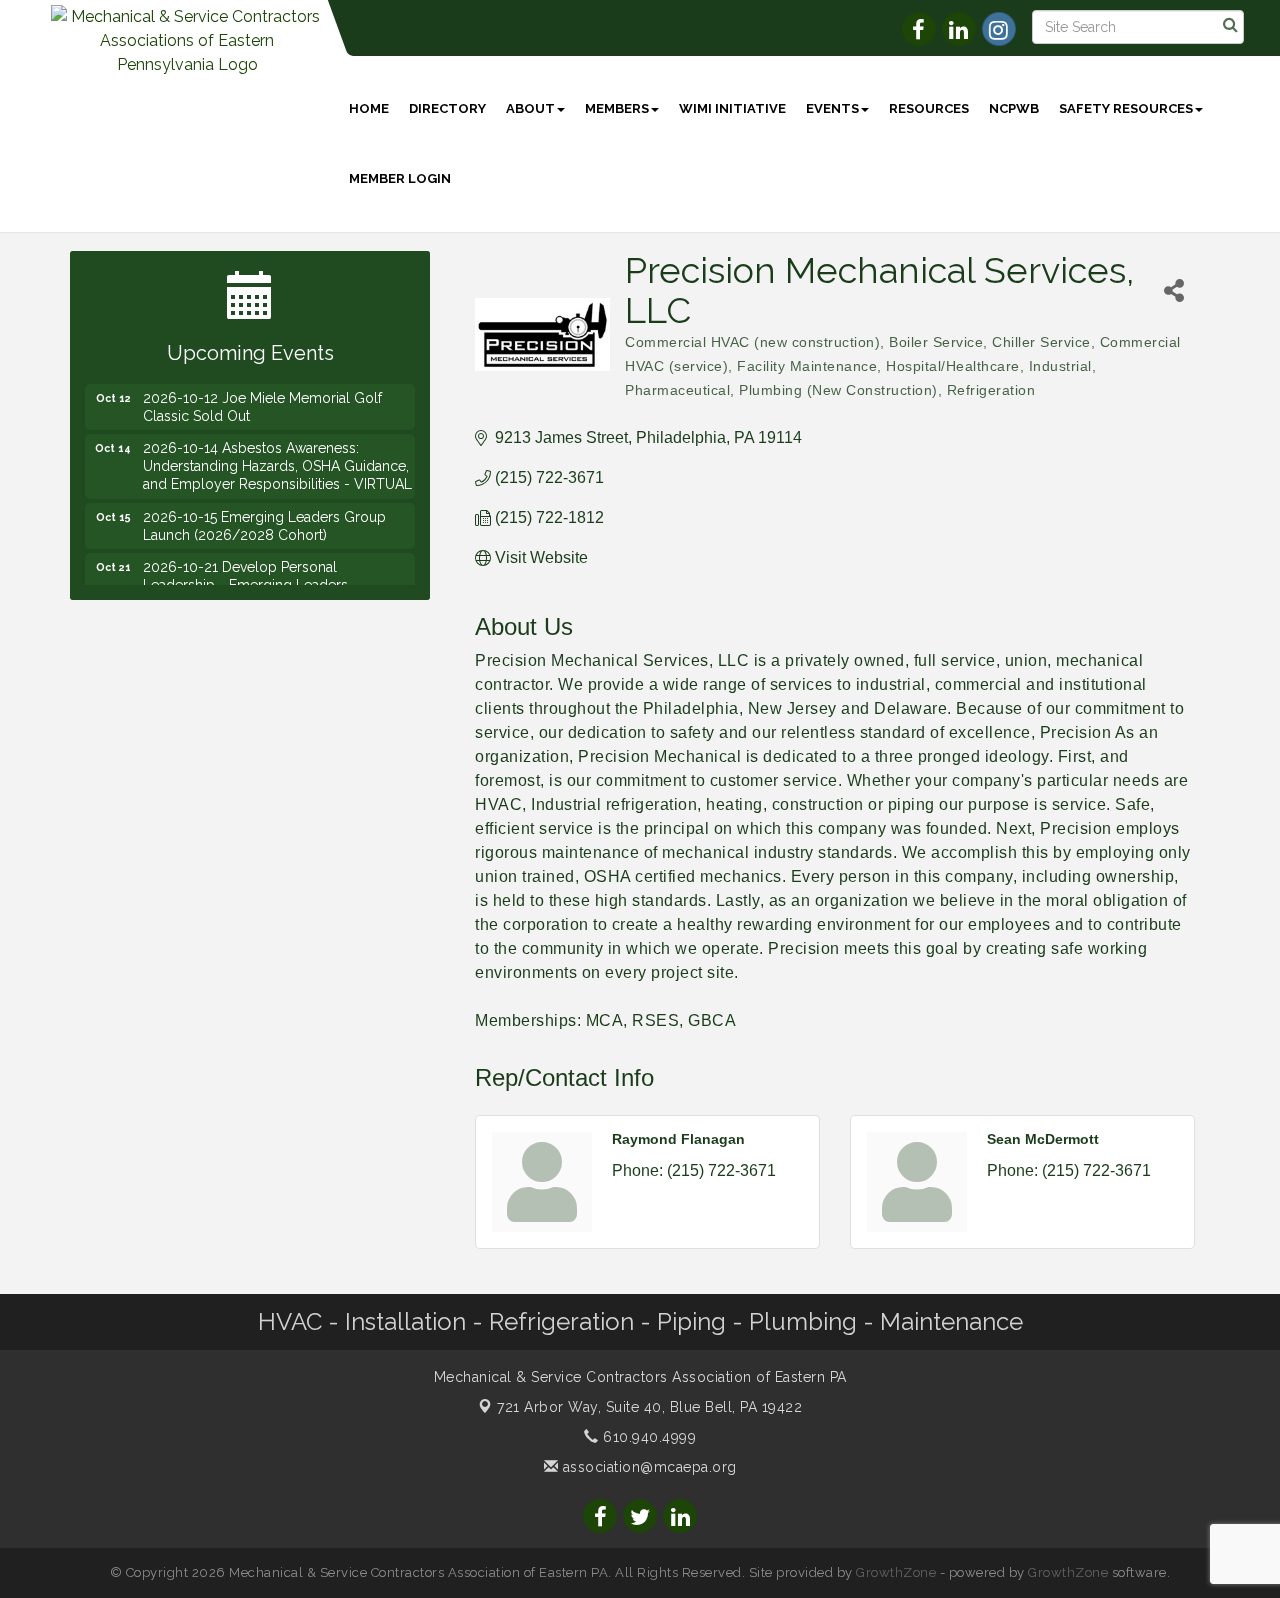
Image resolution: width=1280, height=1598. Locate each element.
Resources (929, 108)
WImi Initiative (732, 108)
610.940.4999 (647, 1437)
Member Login (400, 178)
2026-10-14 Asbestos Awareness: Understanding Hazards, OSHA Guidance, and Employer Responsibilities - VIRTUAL (277, 455)
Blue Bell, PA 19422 (649, 1407)
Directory (447, 108)
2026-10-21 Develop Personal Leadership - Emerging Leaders (245, 565)
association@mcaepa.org (647, 1467)
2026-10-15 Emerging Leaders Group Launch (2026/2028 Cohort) (264, 515)
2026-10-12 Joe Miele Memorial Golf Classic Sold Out (262, 396)
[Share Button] (1174, 290)
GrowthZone (896, 1572)
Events (832, 108)
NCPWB (1014, 108)
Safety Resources (1126, 108)
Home (369, 108)
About (530, 108)
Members (617, 108)
